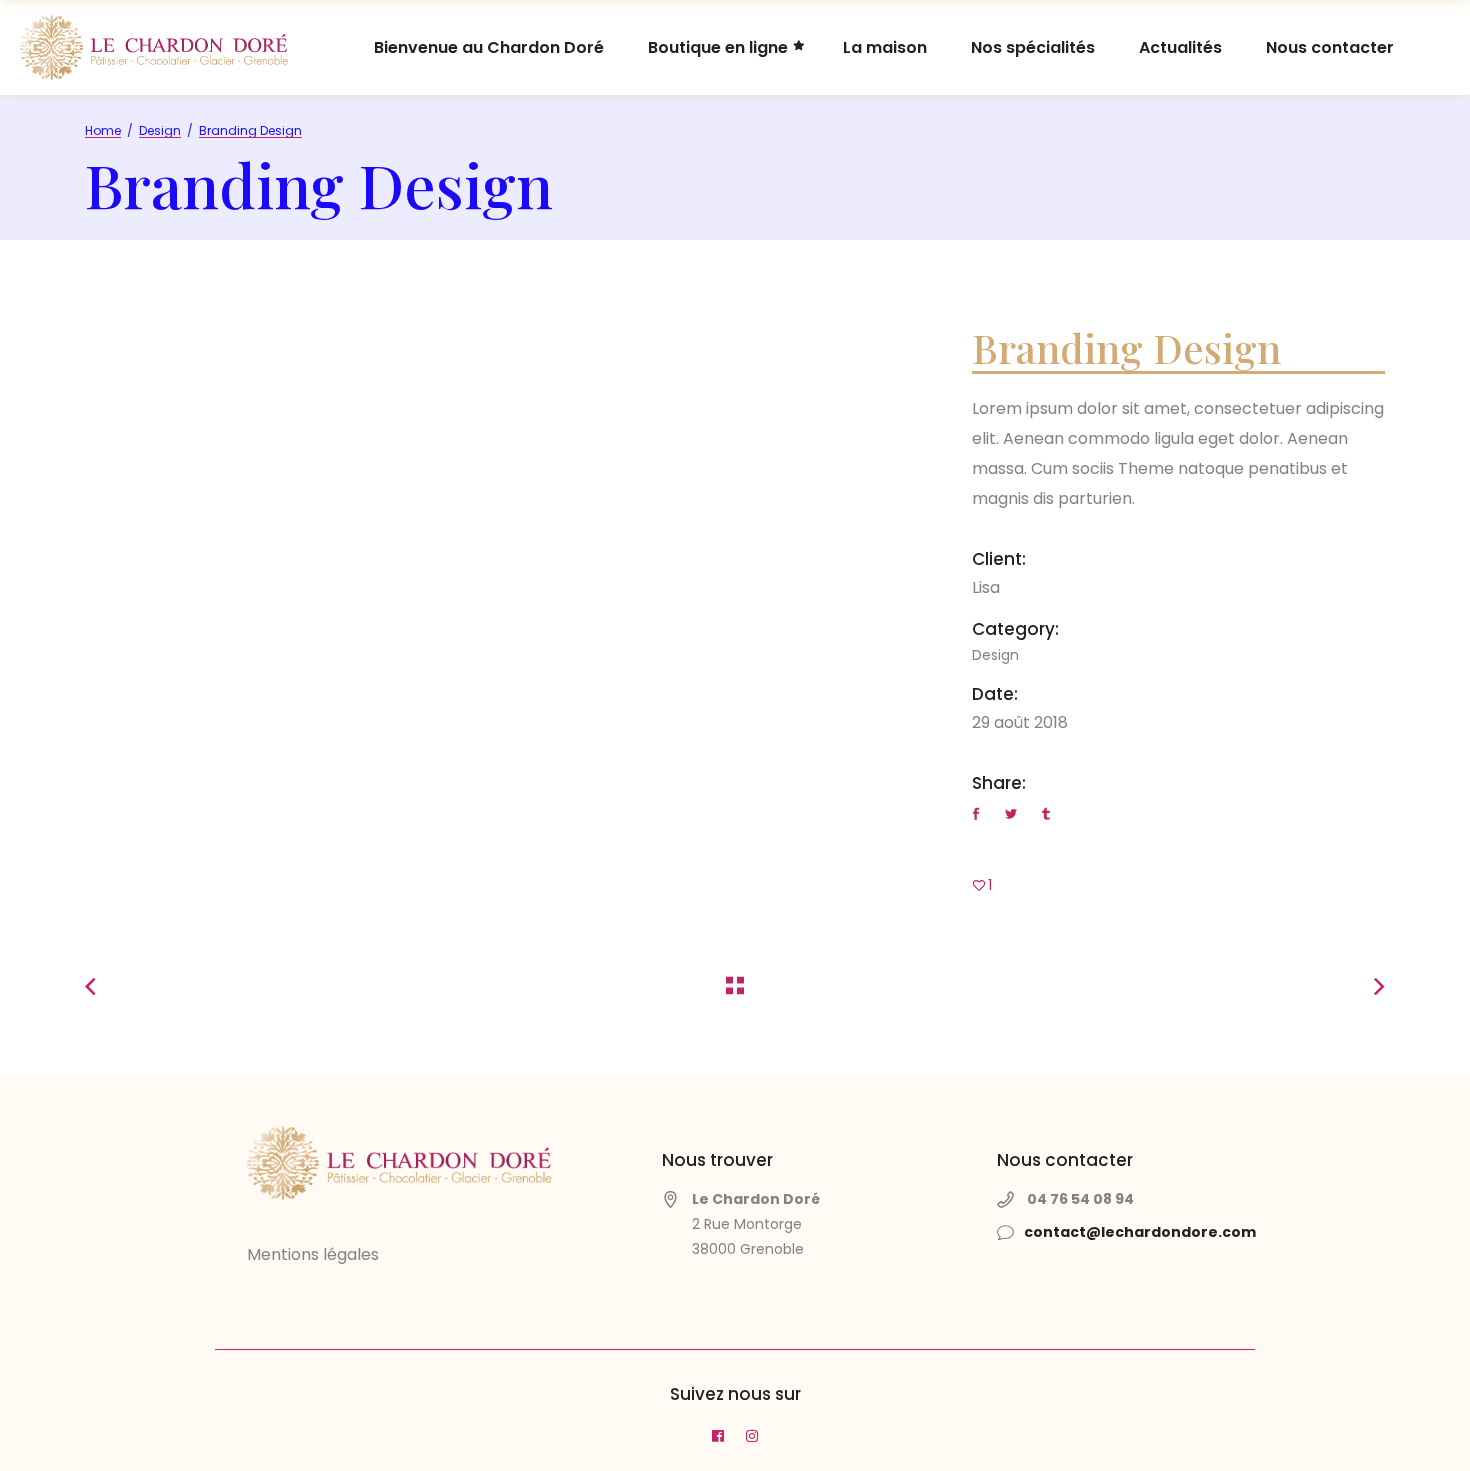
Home (103, 130)
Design (160, 130)
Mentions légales (313, 1254)
